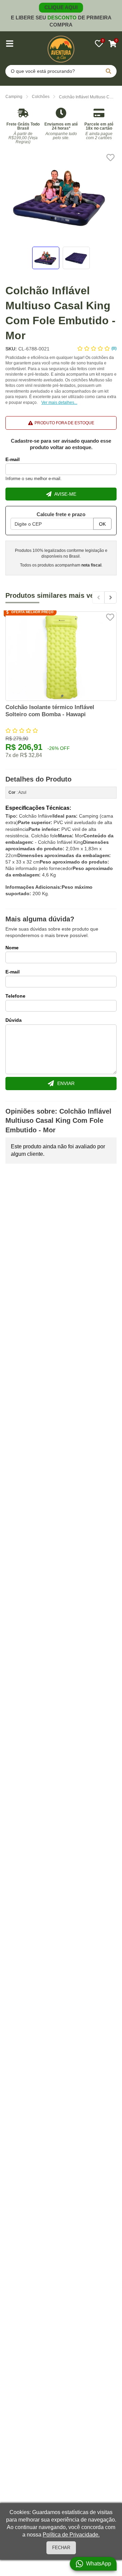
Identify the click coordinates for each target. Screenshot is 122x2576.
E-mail (13, 459)
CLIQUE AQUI (61, 7)
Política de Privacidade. (71, 2535)
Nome (12, 948)
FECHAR (61, 2548)
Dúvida (14, 1020)
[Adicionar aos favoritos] (110, 158)
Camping (14, 97)
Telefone (15, 996)
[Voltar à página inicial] (61, 49)
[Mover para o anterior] (98, 597)
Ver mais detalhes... (59, 403)
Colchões (41, 97)
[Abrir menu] (9, 44)
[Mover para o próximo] (110, 597)
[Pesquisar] (108, 71)
